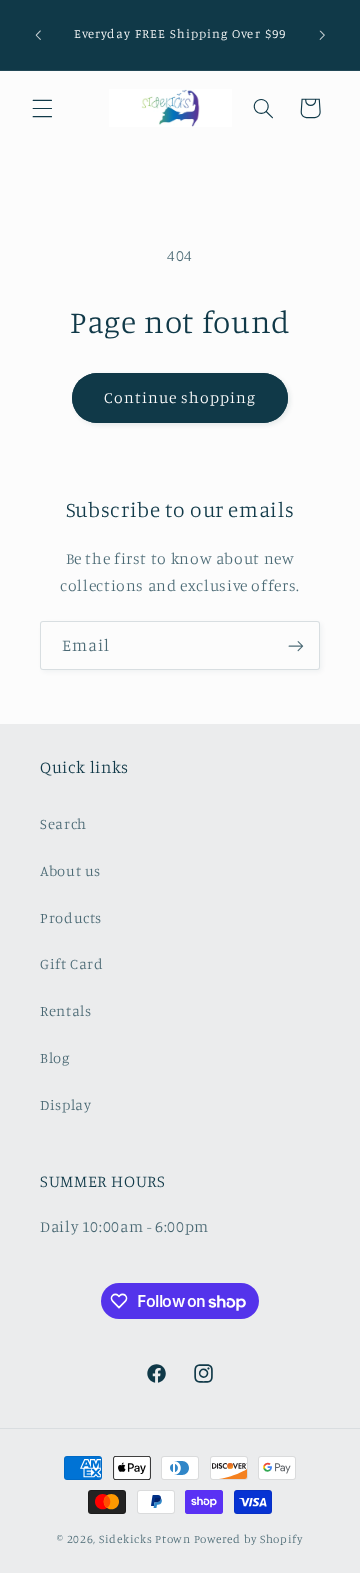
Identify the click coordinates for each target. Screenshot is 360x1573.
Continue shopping (180, 397)
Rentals (65, 1010)
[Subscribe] (296, 645)
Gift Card (72, 963)
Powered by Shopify (248, 1539)
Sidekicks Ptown (145, 1539)
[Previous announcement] (38, 35)
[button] (42, 108)
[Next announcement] (322, 35)
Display (65, 1104)
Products (71, 917)
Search (63, 823)
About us (70, 870)
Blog (55, 1057)
